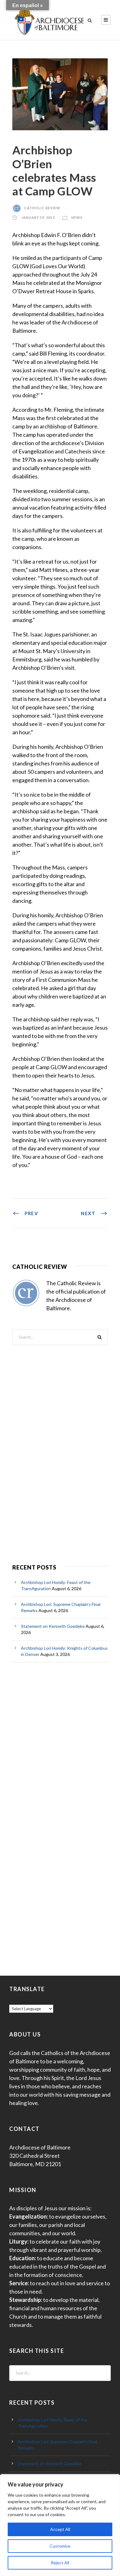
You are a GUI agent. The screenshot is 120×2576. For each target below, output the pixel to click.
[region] (60, 2525)
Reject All (60, 2563)
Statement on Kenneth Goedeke (53, 1626)
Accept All (60, 2529)
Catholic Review (42, 208)
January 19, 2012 (38, 217)
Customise (60, 2546)
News (77, 217)
